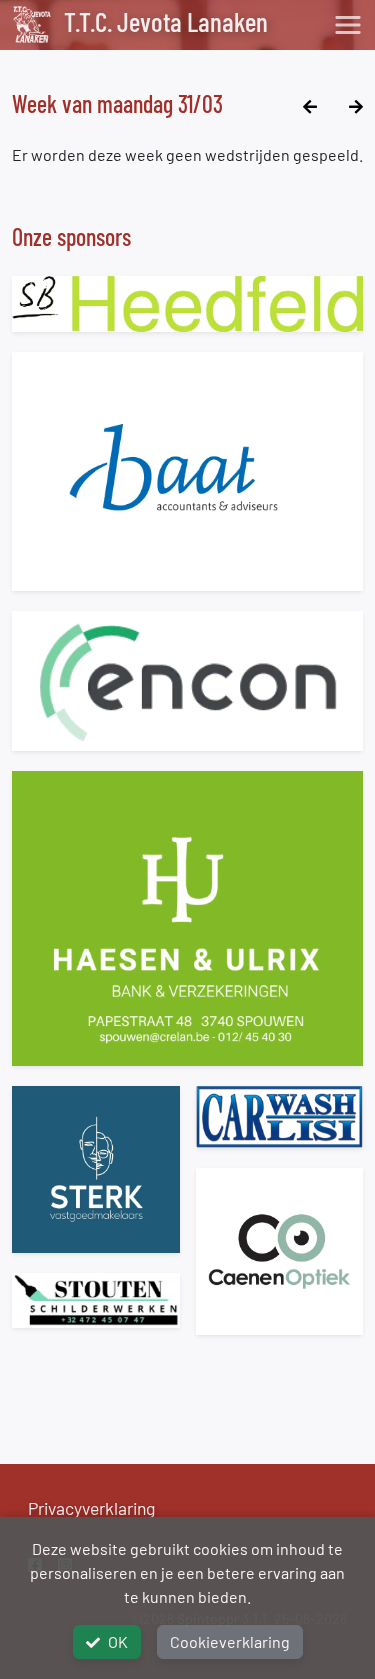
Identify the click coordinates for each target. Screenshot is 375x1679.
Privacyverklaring (91, 1508)
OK (118, 1641)
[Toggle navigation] (348, 25)
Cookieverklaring (230, 1641)
